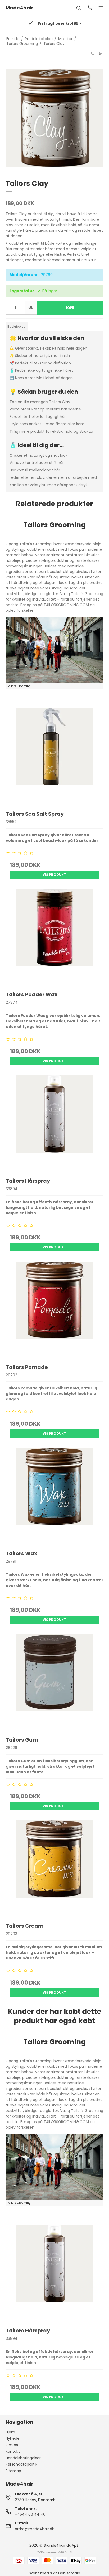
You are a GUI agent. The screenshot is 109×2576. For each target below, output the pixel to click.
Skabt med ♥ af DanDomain (54, 2573)
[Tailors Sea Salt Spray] (55, 757)
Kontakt (13, 2451)
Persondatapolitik (21, 2464)
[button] (93, 53)
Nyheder (13, 2438)
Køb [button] (70, 308)
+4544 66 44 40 (30, 2514)
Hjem (10, 2432)
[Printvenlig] (100, 53)
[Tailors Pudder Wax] (55, 938)
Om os (12, 2445)
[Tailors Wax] (55, 1497)
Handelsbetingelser (23, 2458)
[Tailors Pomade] (55, 1310)
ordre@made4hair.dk (34, 2529)
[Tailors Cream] (55, 1869)
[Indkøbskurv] (90, 8)
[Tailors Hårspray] (55, 1124)
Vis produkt (54, 875)
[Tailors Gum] (55, 1683)
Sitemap (13, 2471)
